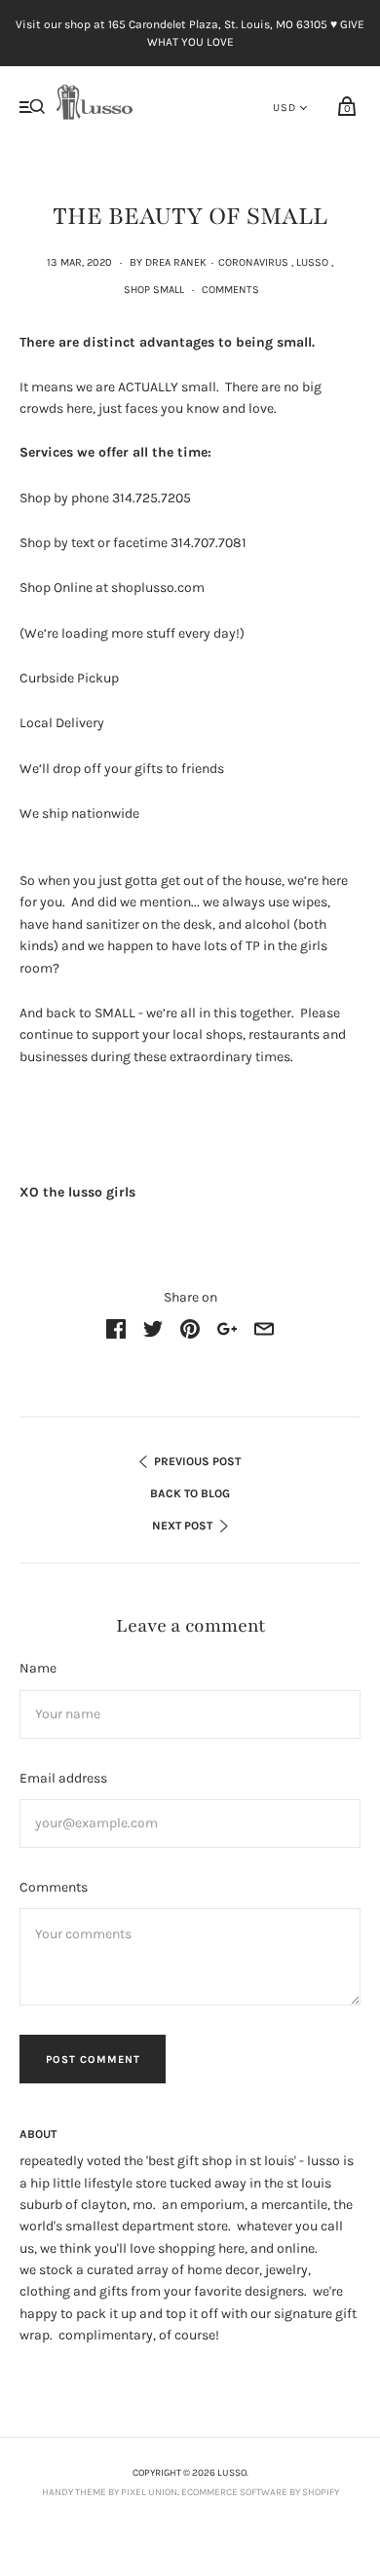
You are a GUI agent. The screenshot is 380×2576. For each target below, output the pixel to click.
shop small (154, 290)
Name (38, 1668)
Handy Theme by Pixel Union (110, 2492)
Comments (230, 290)
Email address (63, 1778)
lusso (312, 262)
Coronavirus (253, 262)
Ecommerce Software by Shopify (260, 2492)
